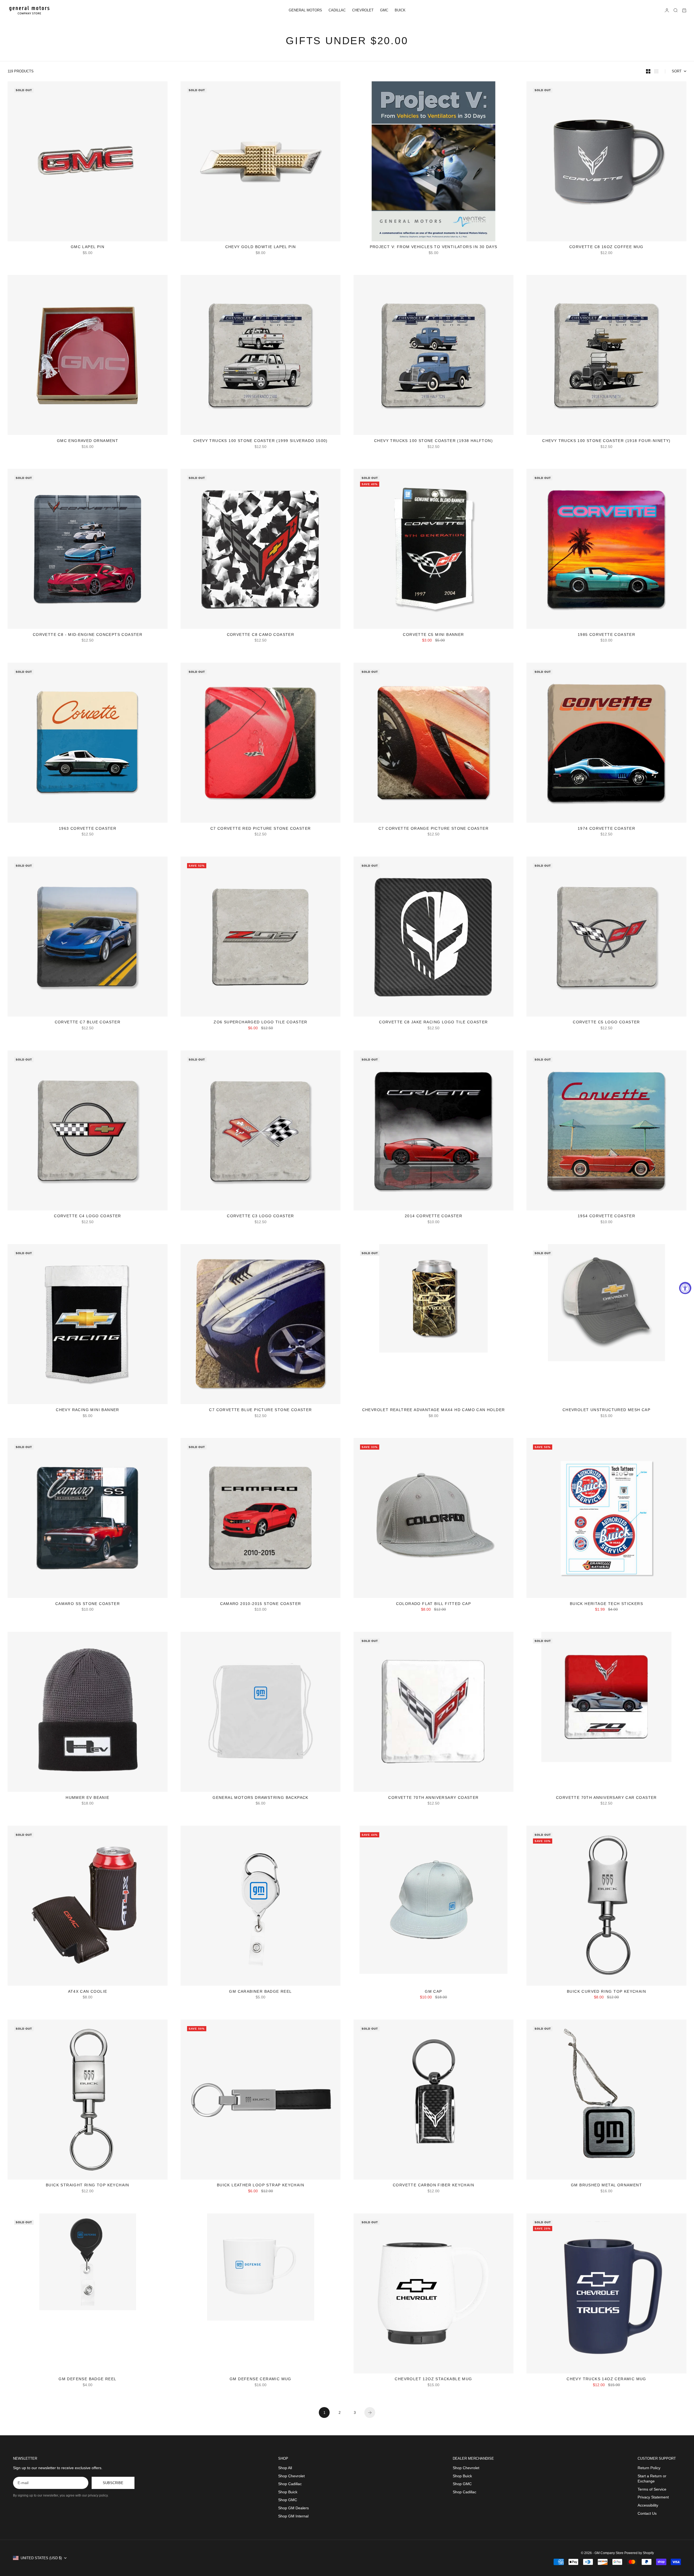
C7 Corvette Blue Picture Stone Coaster (260, 1410)
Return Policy (649, 2468)
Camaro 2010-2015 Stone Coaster (261, 1604)
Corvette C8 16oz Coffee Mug (606, 247)
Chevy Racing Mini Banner (88, 1410)
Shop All (285, 2468)
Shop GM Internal (293, 2516)
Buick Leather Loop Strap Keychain (261, 2186)
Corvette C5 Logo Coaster (606, 1023)
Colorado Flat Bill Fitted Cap (434, 1604)
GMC (384, 10)
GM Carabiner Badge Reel (260, 1992)
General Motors (305, 10)
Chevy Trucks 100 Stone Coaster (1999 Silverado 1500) (261, 441)
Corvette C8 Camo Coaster (261, 635)
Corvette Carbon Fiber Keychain (433, 2186)
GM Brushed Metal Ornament (606, 2186)
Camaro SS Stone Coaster (88, 1604)
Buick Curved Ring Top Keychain (606, 1992)
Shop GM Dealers (293, 2508)
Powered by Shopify (639, 2553)
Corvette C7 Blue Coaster (88, 1023)
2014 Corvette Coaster (433, 1217)
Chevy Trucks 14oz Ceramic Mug (606, 2380)
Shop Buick (288, 2492)
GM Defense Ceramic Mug (261, 2380)
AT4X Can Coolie (88, 1992)
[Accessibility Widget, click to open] (685, 1288)
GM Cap (433, 1992)
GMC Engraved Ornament (88, 441)
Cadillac (337, 10)
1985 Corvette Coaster (606, 635)
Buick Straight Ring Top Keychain (88, 2186)
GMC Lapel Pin (88, 247)
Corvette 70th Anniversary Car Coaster (606, 1798)
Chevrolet (363, 10)
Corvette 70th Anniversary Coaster (433, 1798)
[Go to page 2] (370, 2412)
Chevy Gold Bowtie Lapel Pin (261, 247)
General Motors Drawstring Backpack (261, 1798)
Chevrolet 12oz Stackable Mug (433, 2380)
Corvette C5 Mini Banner (433, 635)
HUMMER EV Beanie (87, 1798)
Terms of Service (652, 2489)
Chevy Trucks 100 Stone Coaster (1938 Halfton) (433, 441)
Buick (400, 10)
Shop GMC (288, 2500)
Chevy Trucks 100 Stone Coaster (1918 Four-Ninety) (606, 441)
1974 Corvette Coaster (606, 829)
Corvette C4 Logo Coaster (88, 1217)
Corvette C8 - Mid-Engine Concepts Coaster (88, 635)
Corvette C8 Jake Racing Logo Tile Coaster (433, 1023)
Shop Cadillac (290, 2484)
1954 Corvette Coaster (606, 1217)
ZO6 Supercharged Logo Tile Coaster (261, 1023)
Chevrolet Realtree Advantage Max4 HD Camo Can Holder (434, 1410)
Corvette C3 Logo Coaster (261, 1217)
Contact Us (647, 2513)
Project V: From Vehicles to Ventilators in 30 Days (434, 247)
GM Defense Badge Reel (87, 2380)
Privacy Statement (653, 2497)
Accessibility (648, 2505)
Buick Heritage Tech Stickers (606, 1604)
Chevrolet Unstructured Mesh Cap (606, 1410)
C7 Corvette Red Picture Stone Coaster (261, 829)
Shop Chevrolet (291, 2476)
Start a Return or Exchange (652, 2479)
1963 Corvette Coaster (88, 829)
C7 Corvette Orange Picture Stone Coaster (433, 829)
